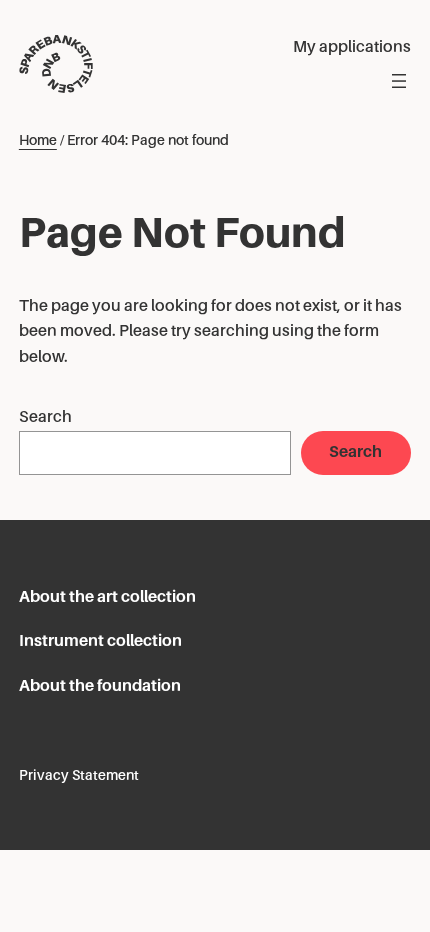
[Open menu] (399, 81)
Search (45, 417)
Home (38, 140)
